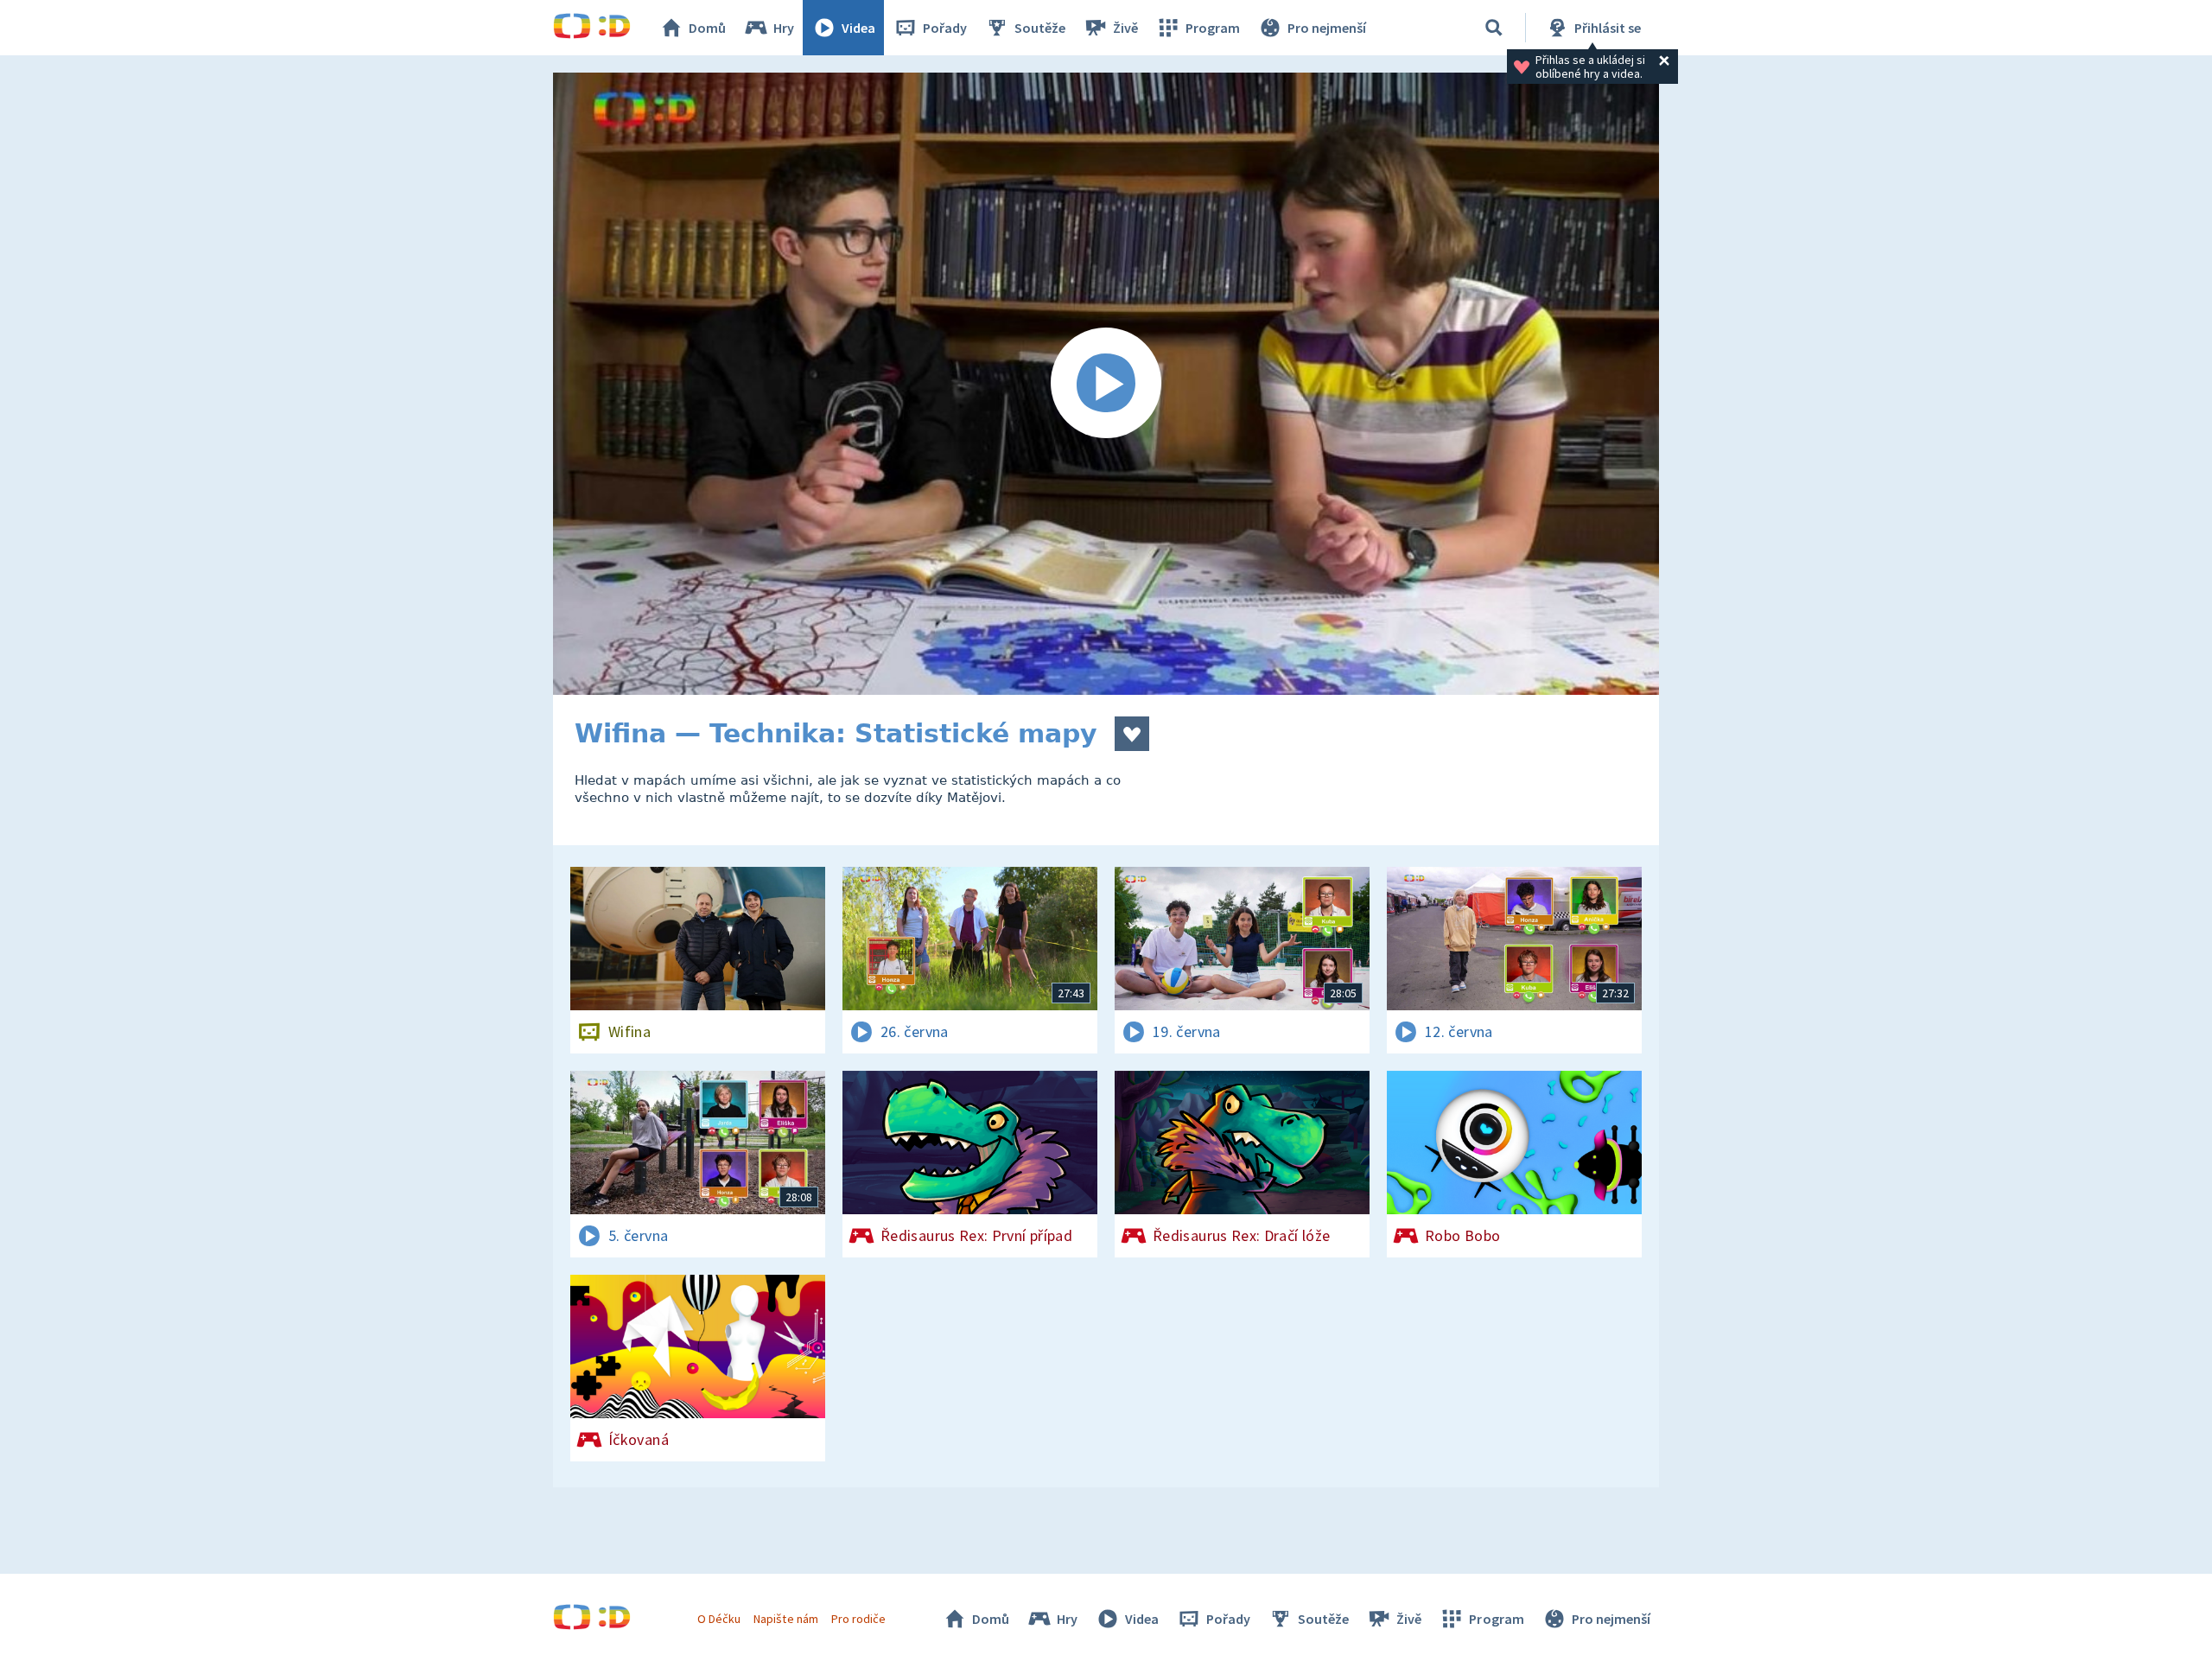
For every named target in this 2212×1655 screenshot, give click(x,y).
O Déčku (719, 1619)
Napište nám (785, 1619)
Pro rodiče (858, 1619)
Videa (858, 28)
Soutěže (1040, 28)
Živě (1125, 28)
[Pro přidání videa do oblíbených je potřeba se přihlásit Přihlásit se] (1132, 734)
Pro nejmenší (1327, 28)
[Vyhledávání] (1494, 28)
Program (1213, 28)
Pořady (945, 28)
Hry (784, 28)
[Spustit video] (1106, 384)
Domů (707, 28)
